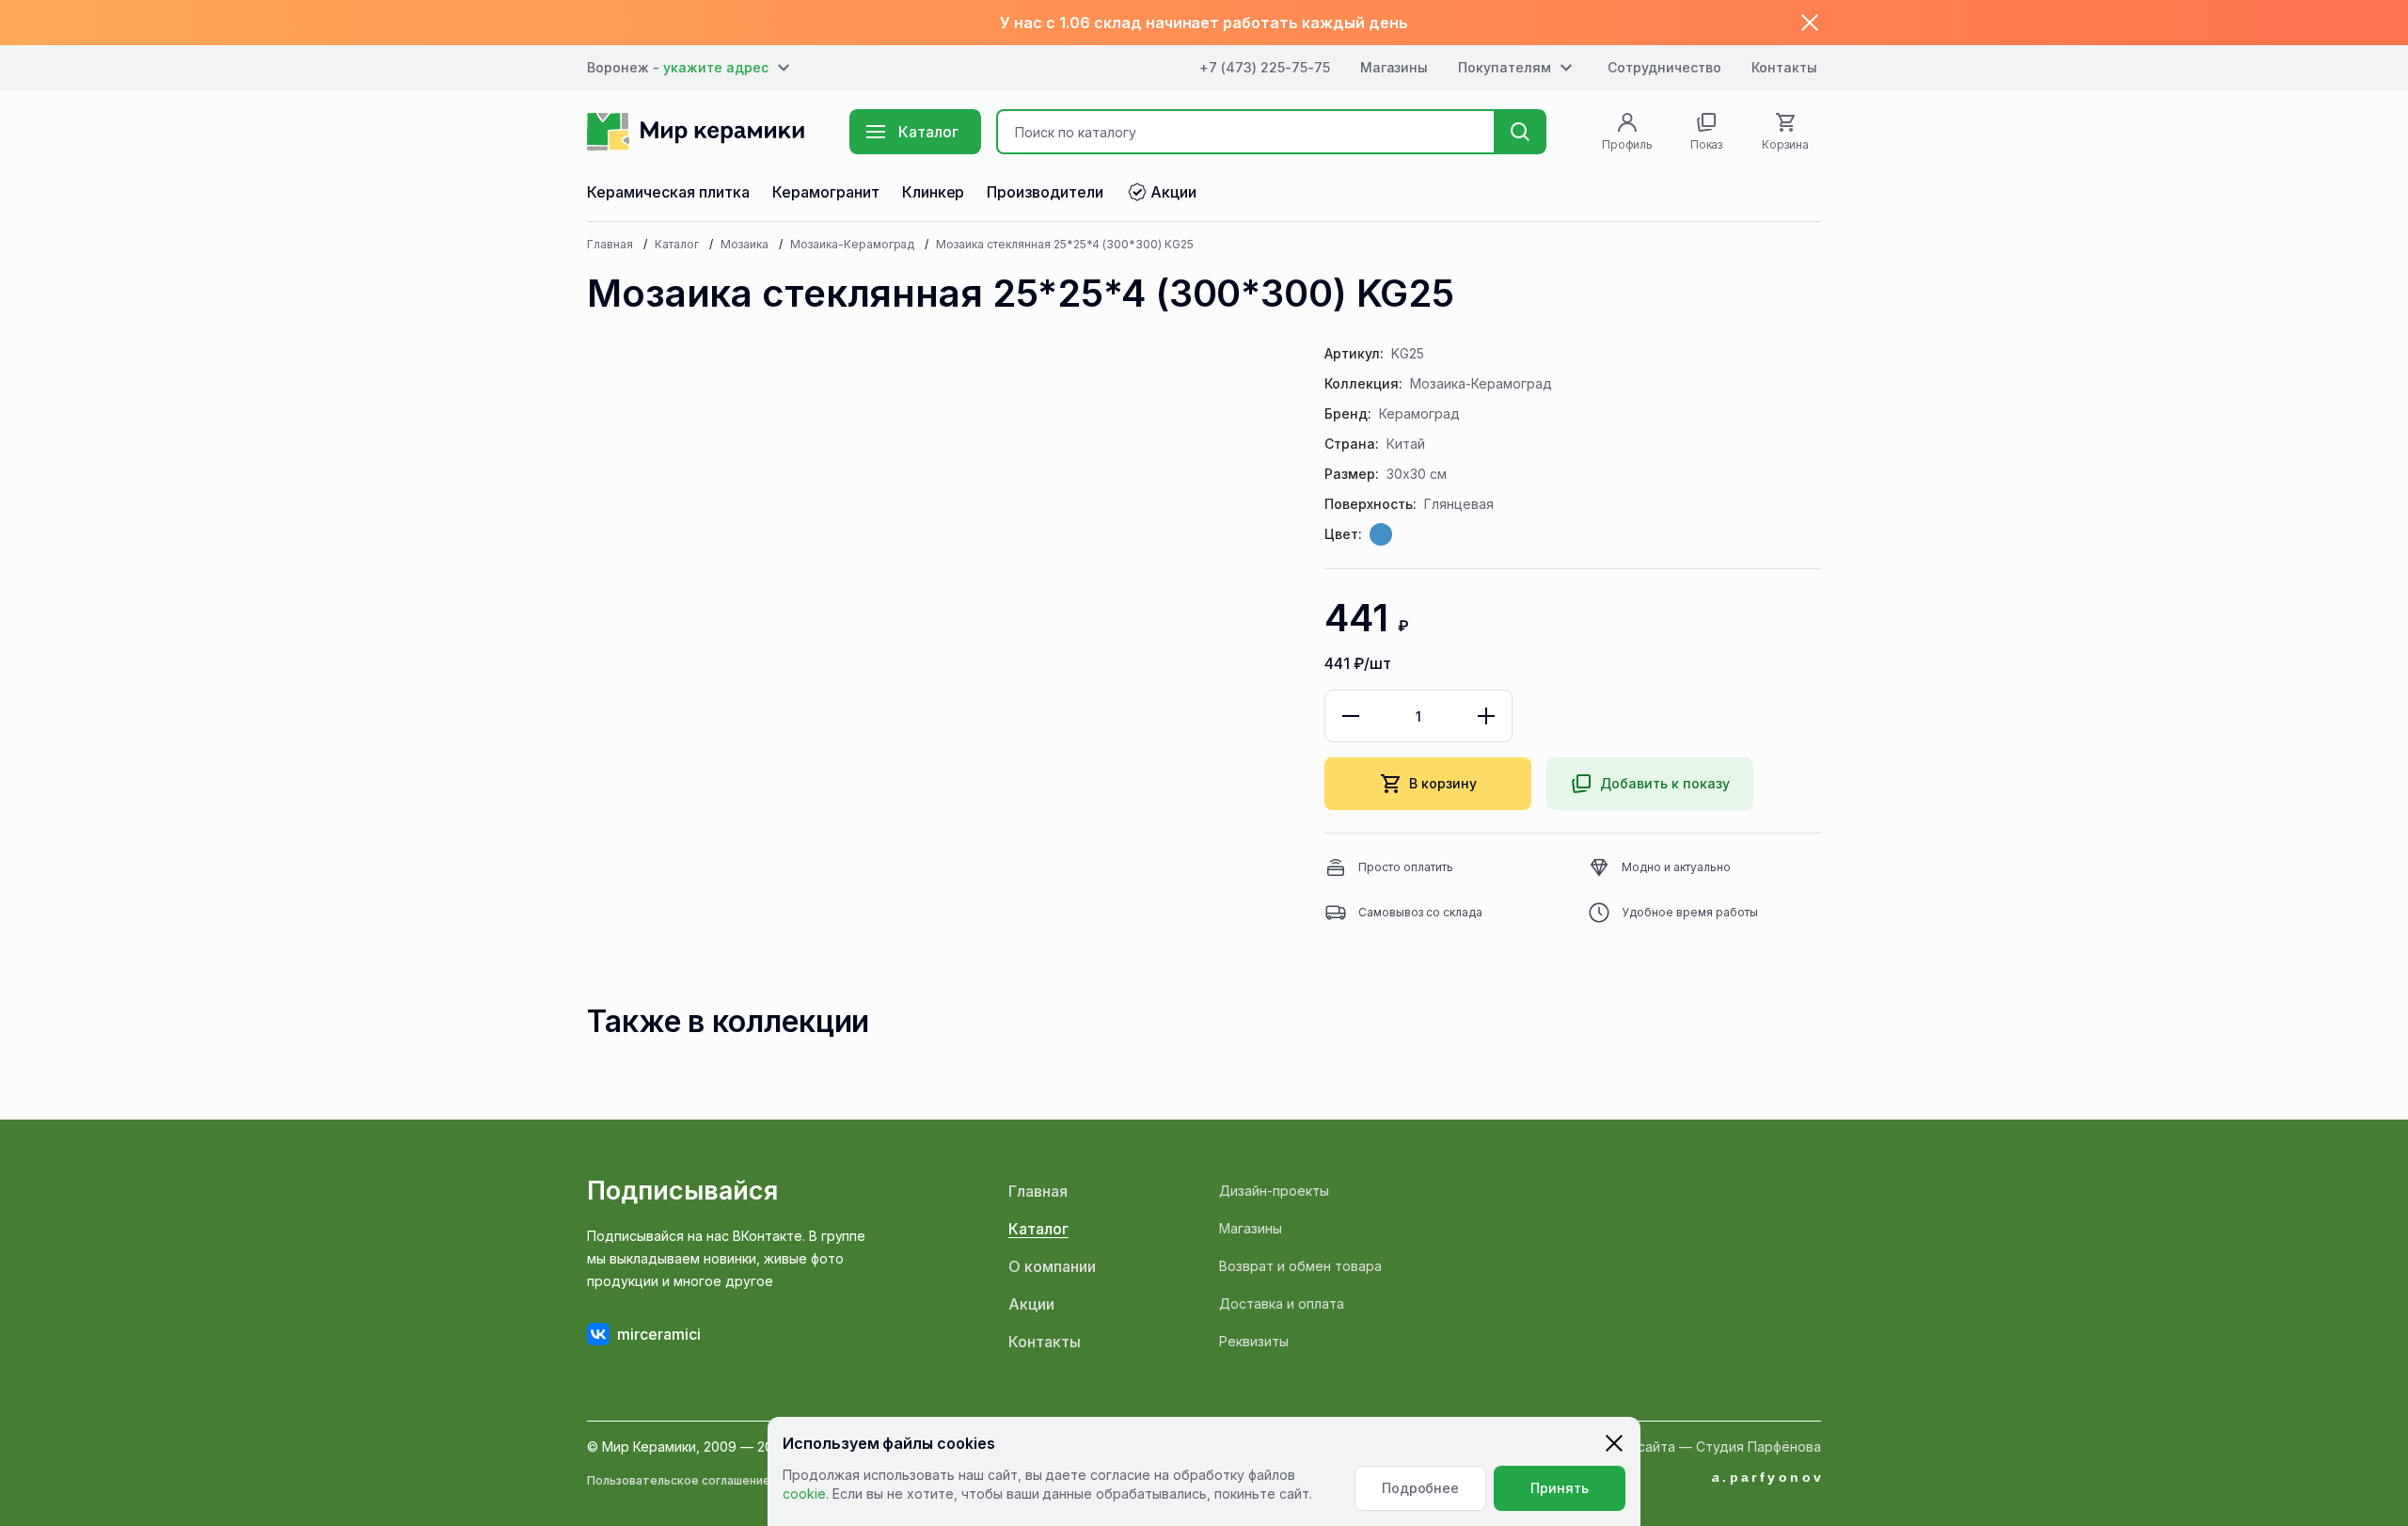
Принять (1560, 1488)
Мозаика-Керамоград (853, 244)
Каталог (677, 244)
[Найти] (1520, 132)
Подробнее (1421, 1488)
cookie (804, 1494)
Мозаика (745, 244)
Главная (610, 244)
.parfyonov (1768, 1477)
